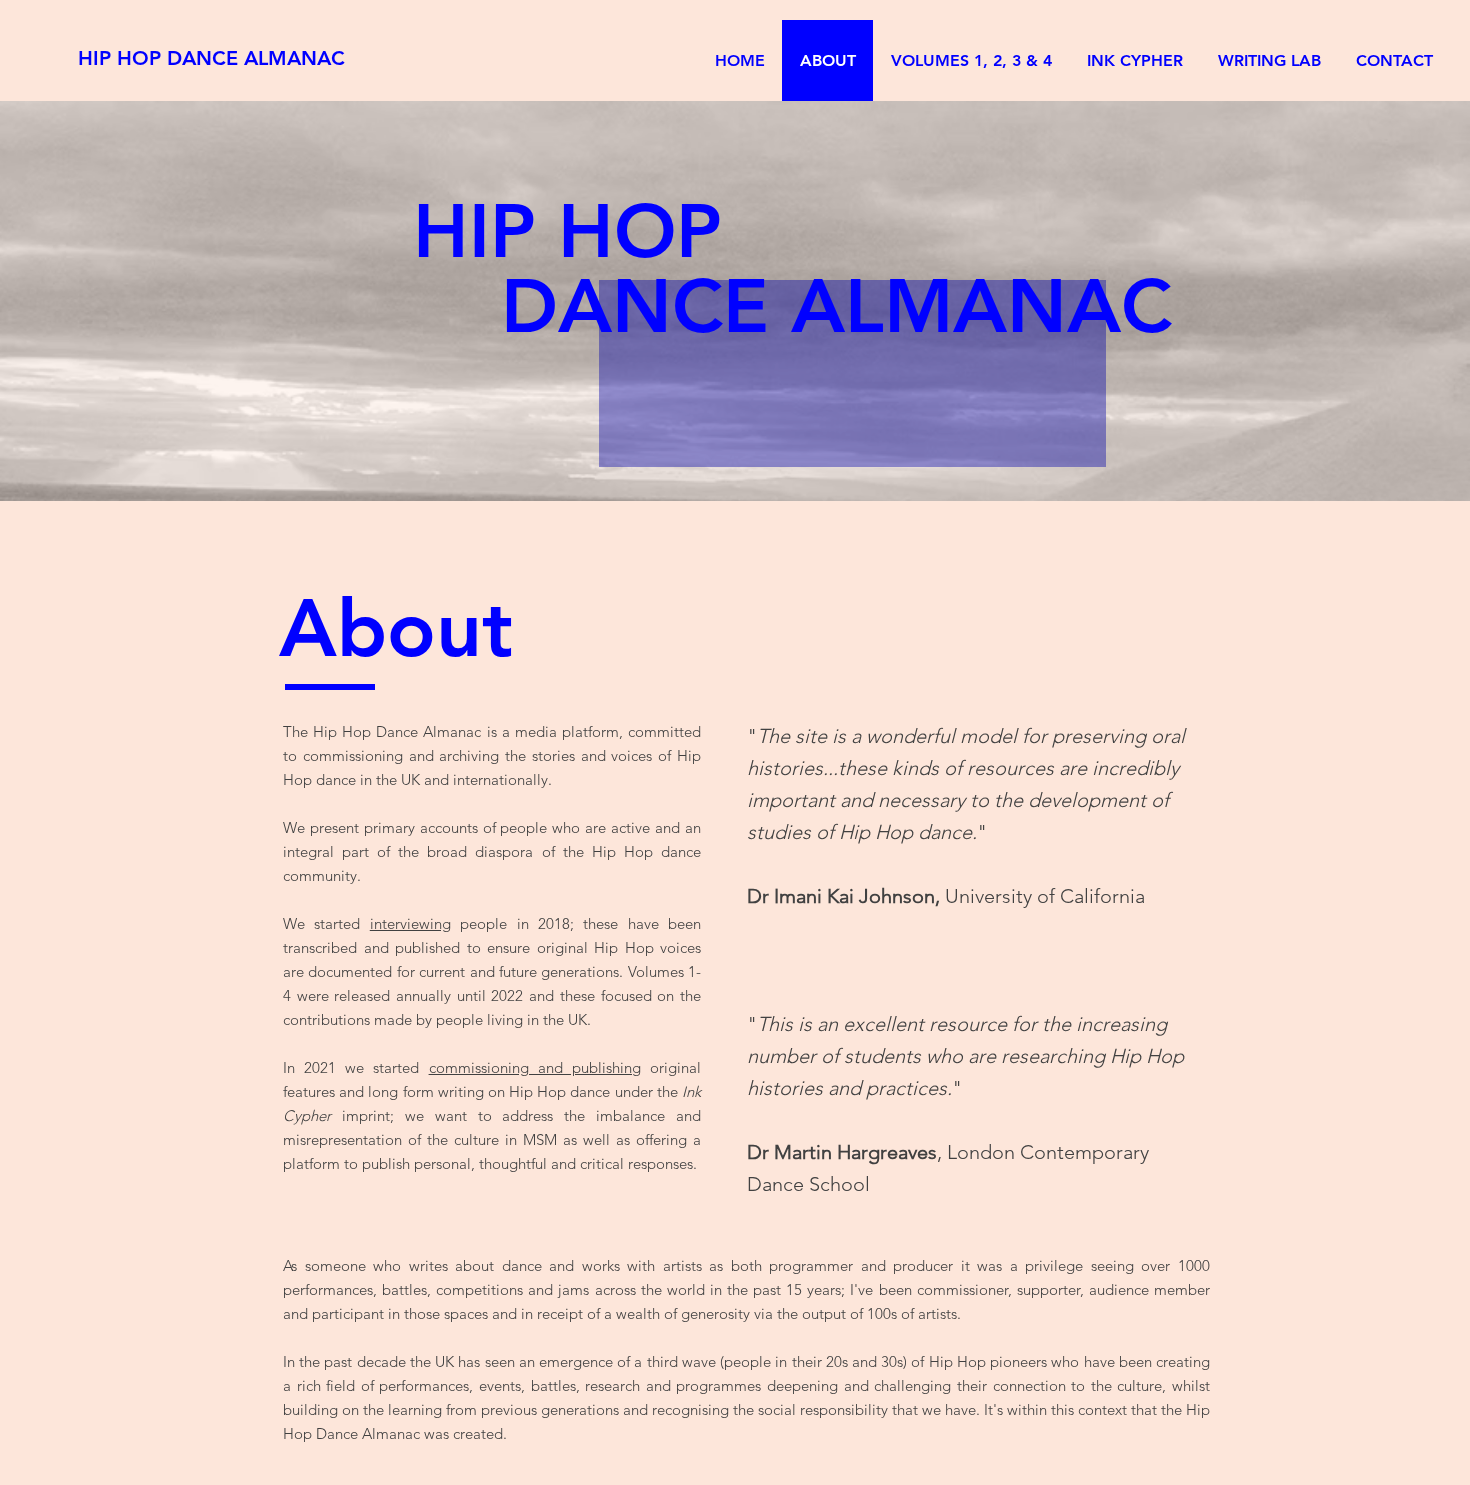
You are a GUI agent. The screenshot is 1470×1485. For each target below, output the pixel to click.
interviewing (410, 923)
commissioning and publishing (535, 1067)
